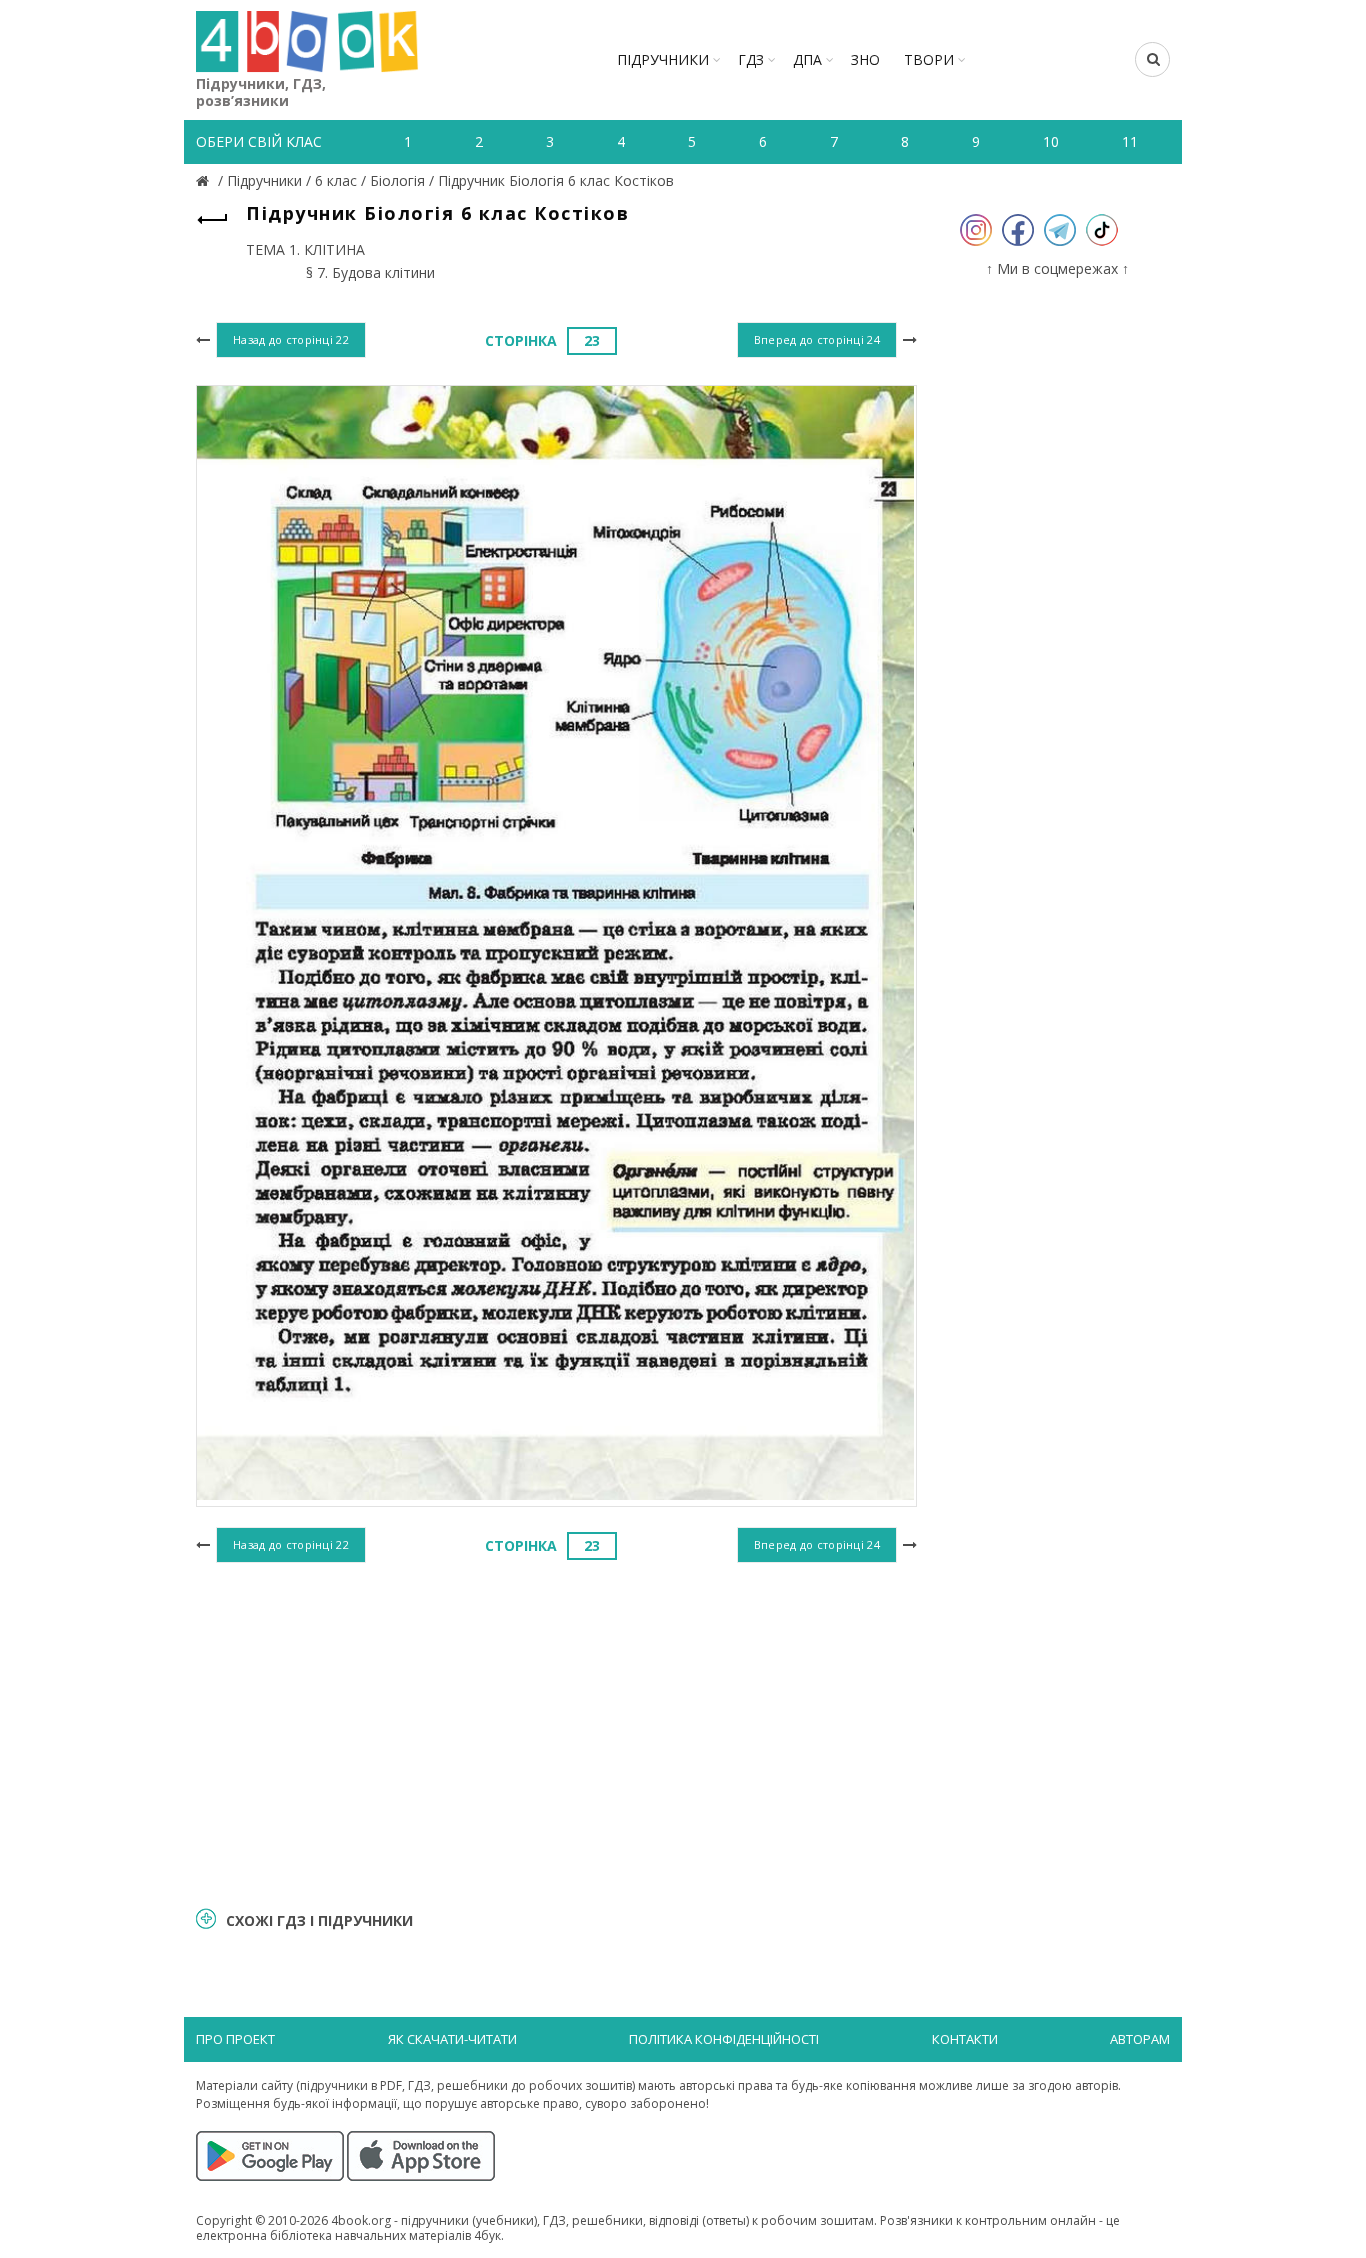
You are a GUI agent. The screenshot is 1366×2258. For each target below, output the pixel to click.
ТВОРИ (929, 59)
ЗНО (865, 59)
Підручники (663, 59)
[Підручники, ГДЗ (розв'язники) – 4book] (205, 180)
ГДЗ (751, 59)
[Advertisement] (556, 1732)
